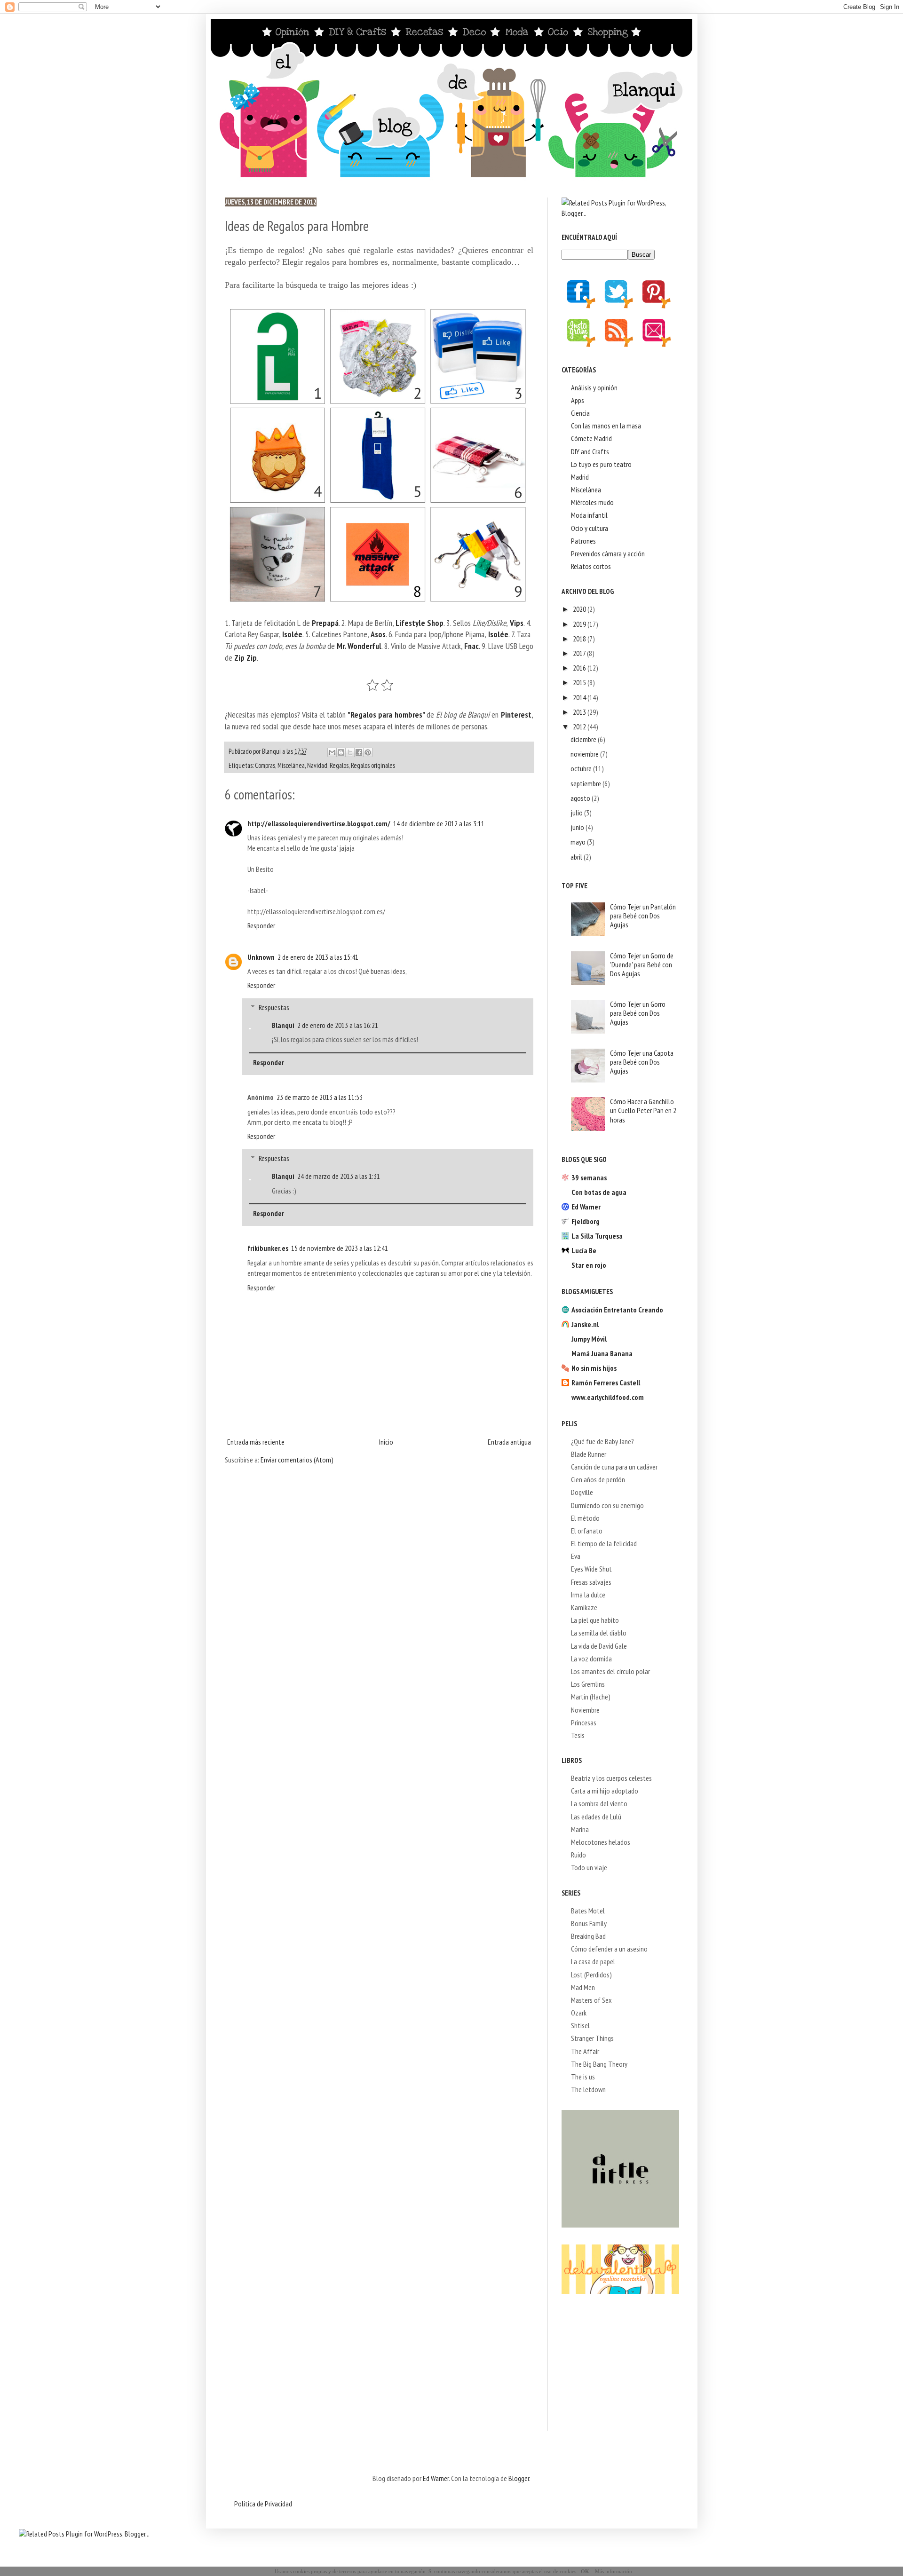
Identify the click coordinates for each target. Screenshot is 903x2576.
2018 (580, 639)
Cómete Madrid (591, 438)
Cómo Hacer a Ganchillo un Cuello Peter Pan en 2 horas (643, 1110)
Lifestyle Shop (420, 623)
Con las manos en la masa (606, 426)
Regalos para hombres (386, 715)
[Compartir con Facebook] (359, 752)
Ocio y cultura (590, 528)
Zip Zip (246, 658)
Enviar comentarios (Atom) (297, 1460)
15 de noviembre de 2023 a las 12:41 (340, 1248)
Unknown (261, 957)
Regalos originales (373, 765)
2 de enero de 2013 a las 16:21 (338, 1025)
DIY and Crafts (590, 451)
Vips (517, 623)
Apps (578, 400)
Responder (261, 925)
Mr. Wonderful (359, 646)
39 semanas (589, 1177)
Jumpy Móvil (589, 1339)
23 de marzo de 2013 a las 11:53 (320, 1097)
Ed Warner (586, 1207)
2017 (580, 653)
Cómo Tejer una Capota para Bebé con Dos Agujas (642, 1062)
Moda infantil (589, 515)
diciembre (584, 739)
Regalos (339, 765)
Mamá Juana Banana (602, 1353)
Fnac (471, 646)
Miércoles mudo (592, 502)
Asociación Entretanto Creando (617, 1310)
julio (577, 813)
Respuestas (274, 1007)
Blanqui (283, 1025)
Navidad (317, 765)
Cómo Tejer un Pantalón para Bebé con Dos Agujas (643, 916)
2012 (580, 727)
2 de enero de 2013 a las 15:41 (318, 957)
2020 (580, 609)
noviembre (585, 754)
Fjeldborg (586, 1221)
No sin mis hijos (594, 1368)
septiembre (586, 783)
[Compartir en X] (350, 752)
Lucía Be (584, 1250)
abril (577, 857)
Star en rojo (589, 1265)
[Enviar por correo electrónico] (332, 752)
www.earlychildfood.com (608, 1397)
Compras (265, 765)
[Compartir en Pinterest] (368, 752)
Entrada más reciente (256, 1442)
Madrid (580, 477)
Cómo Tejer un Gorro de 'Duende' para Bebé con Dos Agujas (642, 964)
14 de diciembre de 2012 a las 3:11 (439, 823)
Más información (614, 2571)
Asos (378, 634)
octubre (582, 768)
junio (578, 827)
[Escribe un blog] (341, 752)
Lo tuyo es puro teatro (601, 464)
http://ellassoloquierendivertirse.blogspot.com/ (319, 823)
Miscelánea (291, 765)
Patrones (583, 541)
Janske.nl (585, 1324)
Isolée (292, 634)
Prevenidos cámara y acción (608, 553)
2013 (580, 712)
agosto (581, 798)
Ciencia (580, 413)
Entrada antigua (509, 1442)
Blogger (519, 2478)
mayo (579, 842)
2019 (580, 624)
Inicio (386, 1442)
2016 (580, 668)
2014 (580, 697)
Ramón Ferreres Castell (606, 1383)
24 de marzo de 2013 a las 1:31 (339, 1176)
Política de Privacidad (263, 2504)
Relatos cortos (591, 566)
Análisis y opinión (594, 387)
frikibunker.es (268, 1248)
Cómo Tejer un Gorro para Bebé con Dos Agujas (638, 1013)
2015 (580, 682)
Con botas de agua (599, 1192)
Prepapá (325, 623)
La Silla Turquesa (597, 1236)
